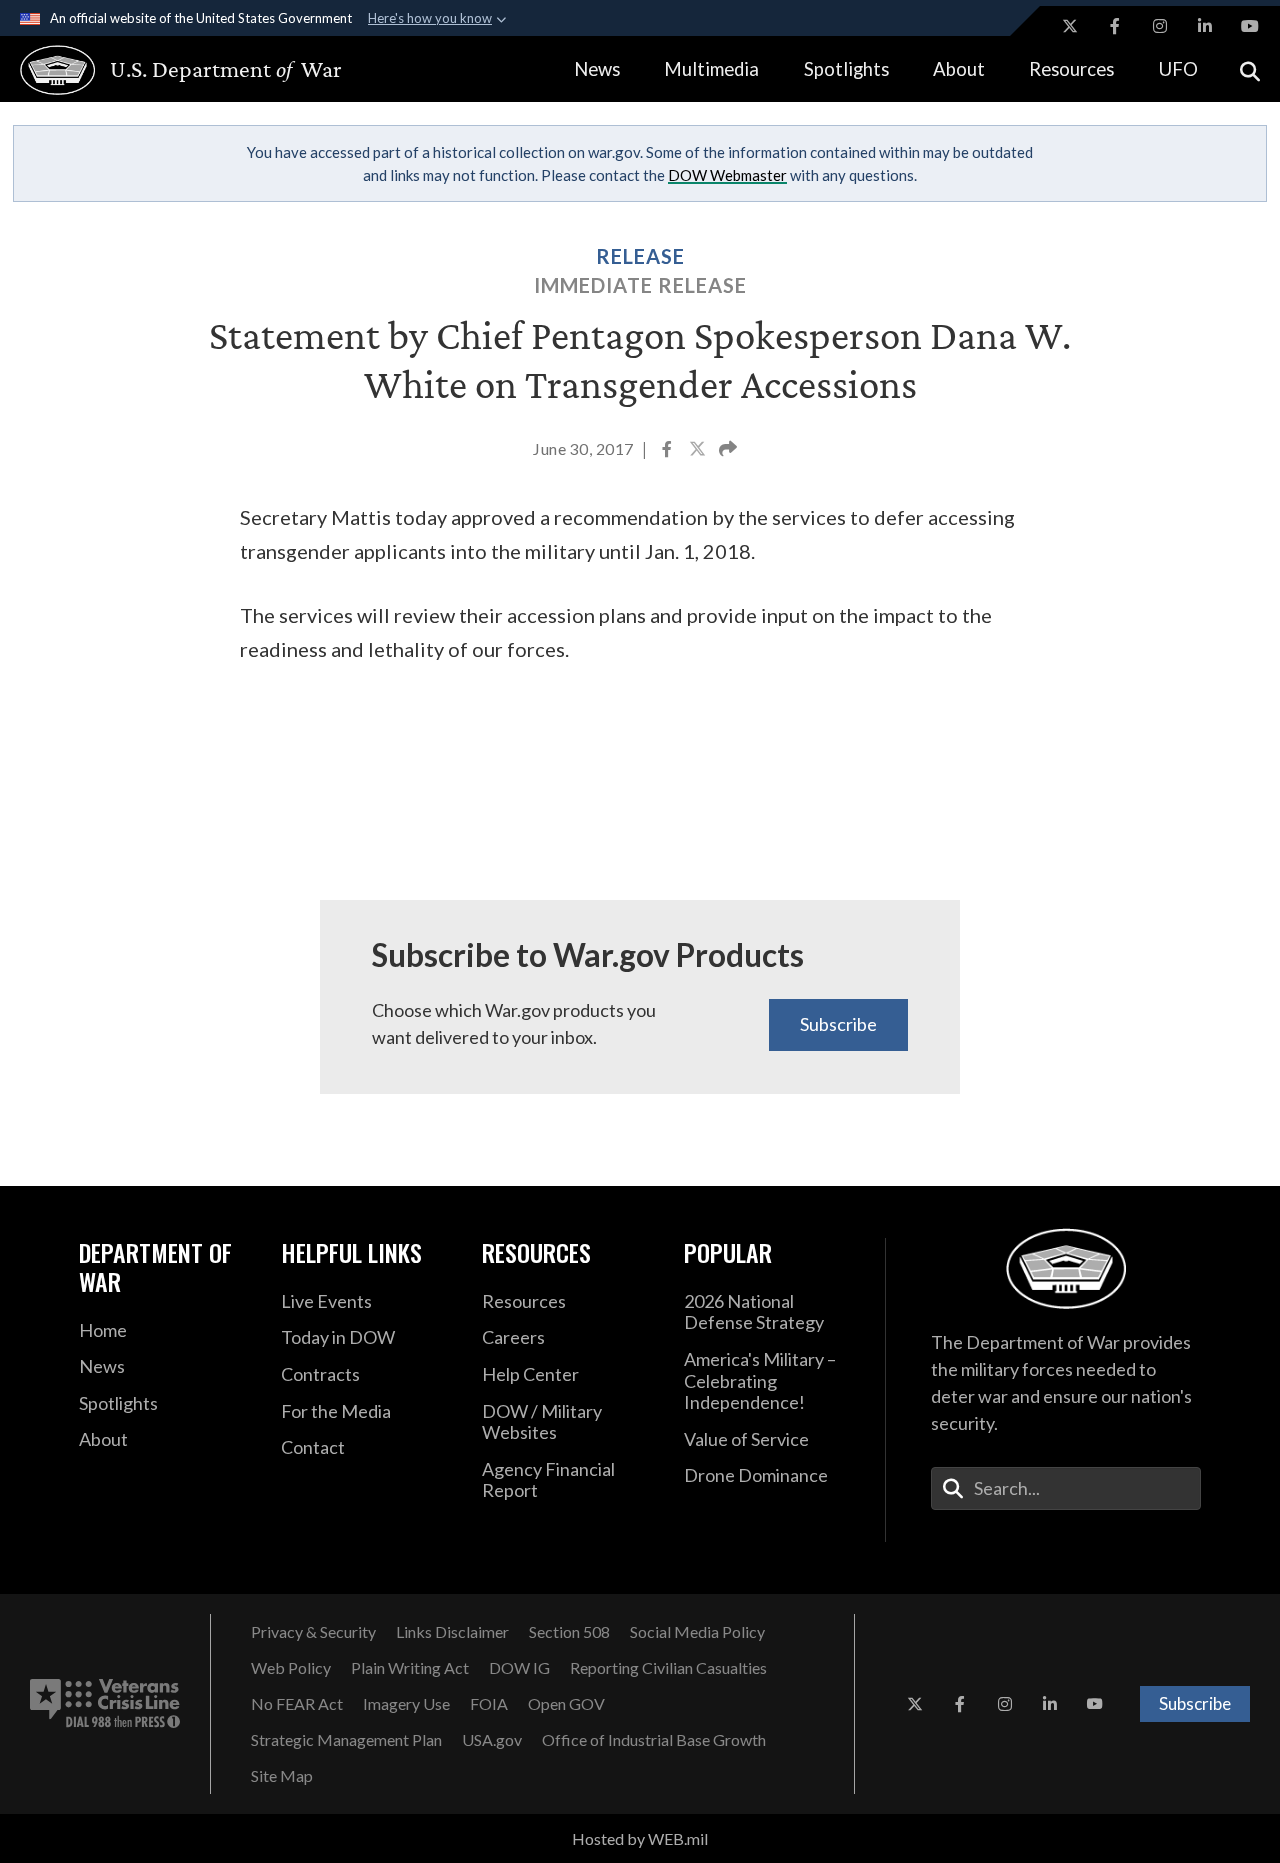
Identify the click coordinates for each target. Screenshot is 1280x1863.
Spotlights (846, 69)
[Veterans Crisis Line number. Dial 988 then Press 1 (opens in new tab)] (105, 1704)
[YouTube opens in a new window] (1250, 26)
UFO (1178, 69)
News (597, 69)
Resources (1071, 69)
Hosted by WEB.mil (640, 1838)
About (959, 69)
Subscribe (838, 1024)
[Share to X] (699, 451)
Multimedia (711, 69)
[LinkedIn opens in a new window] (1205, 26)
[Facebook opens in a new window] (1115, 26)
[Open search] (1250, 69)
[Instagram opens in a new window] (1160, 26)
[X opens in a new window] (1070, 26)
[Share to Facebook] (668, 451)
